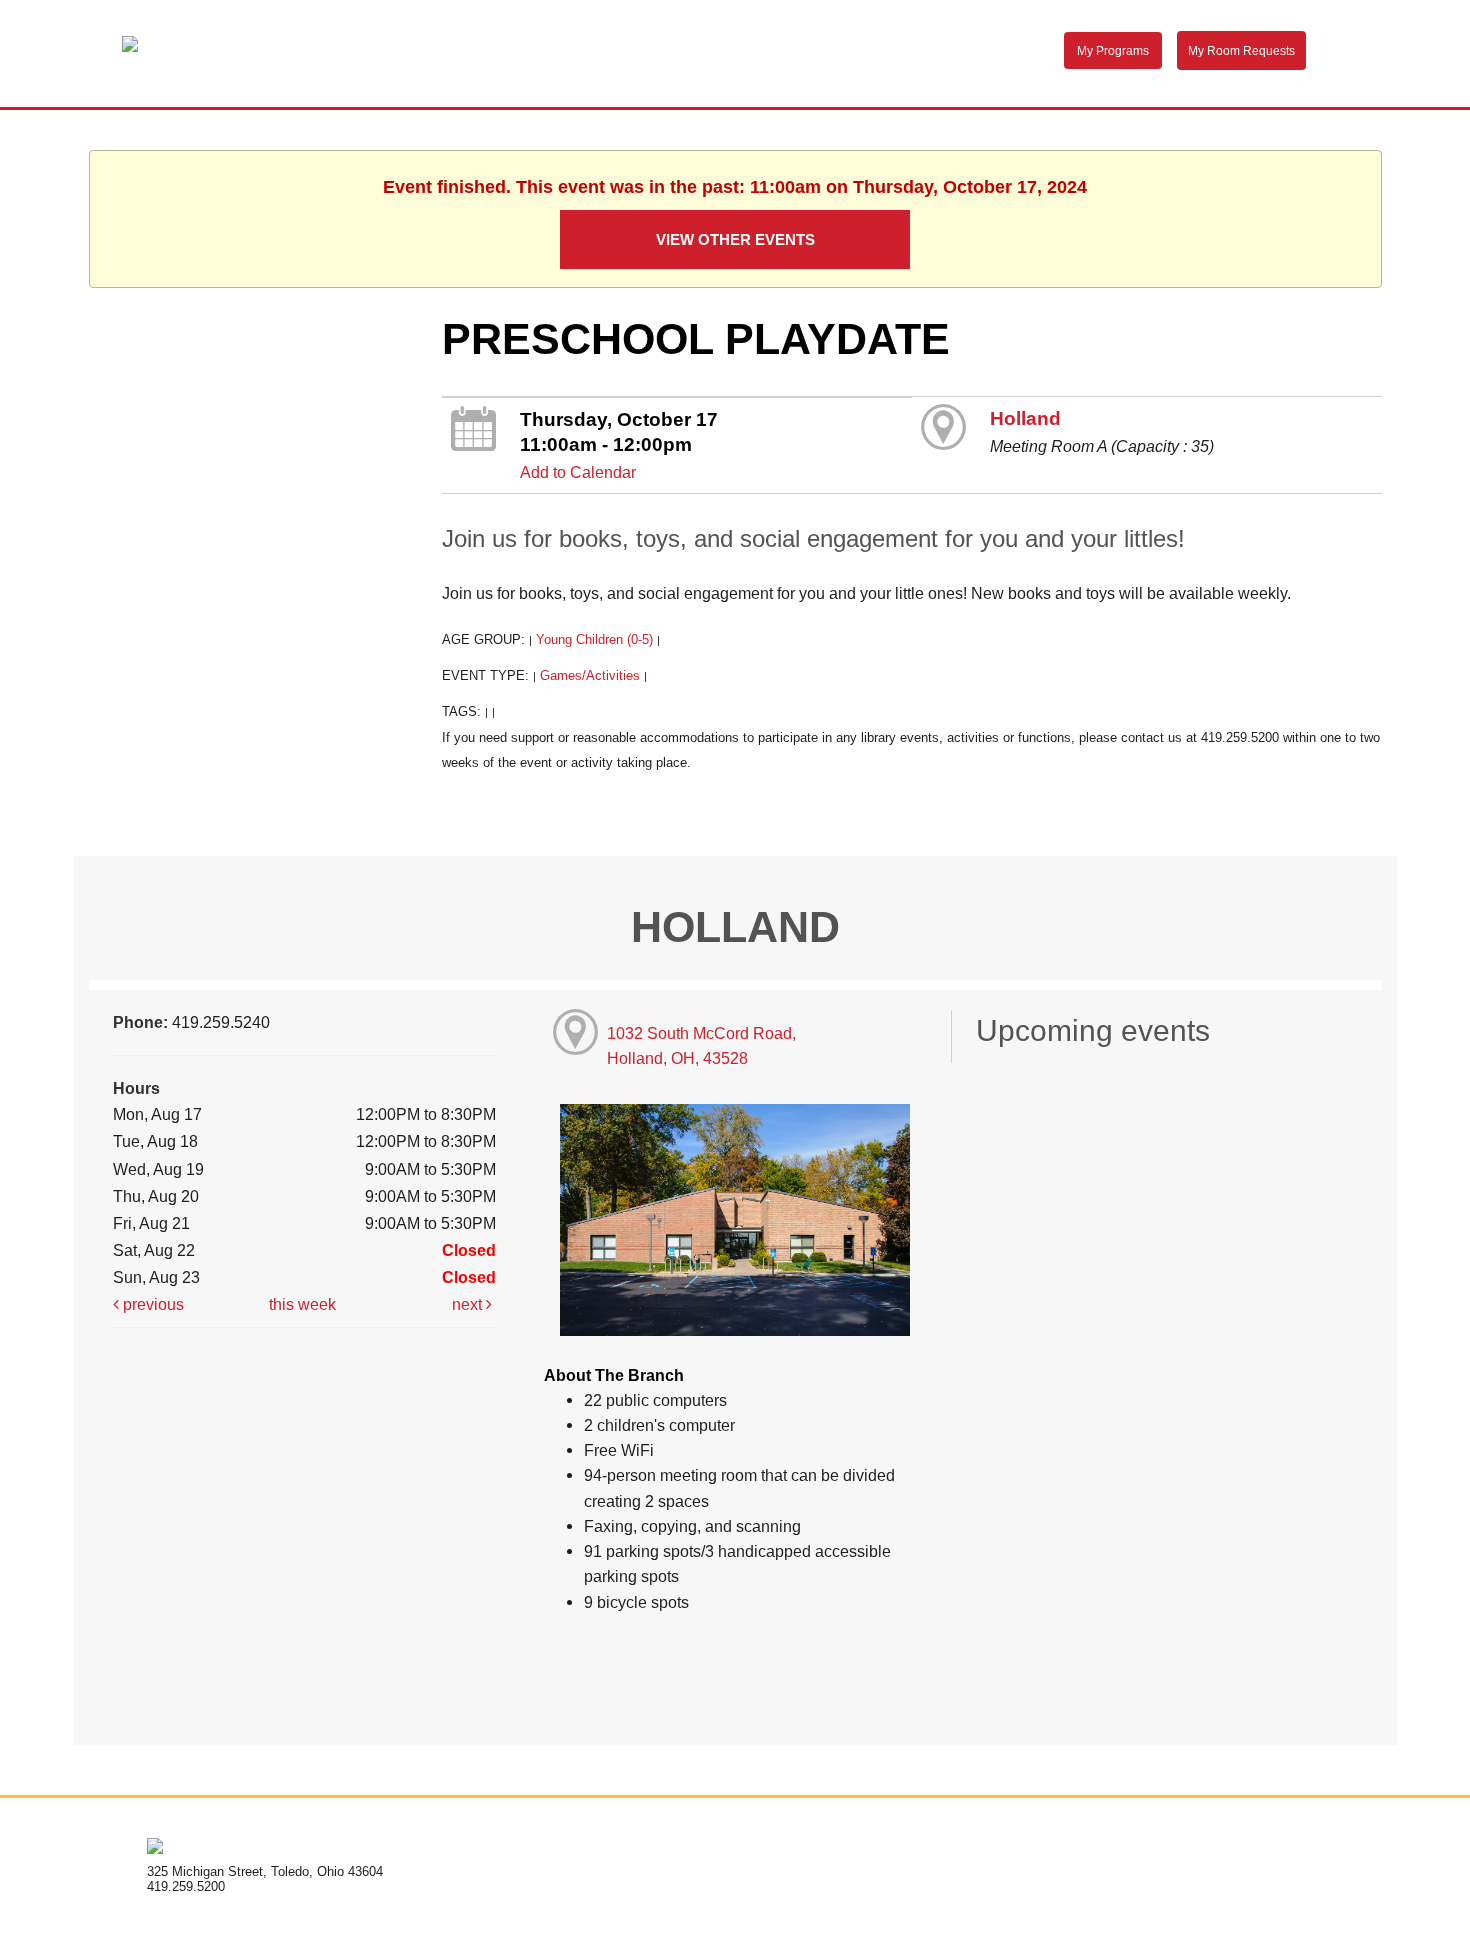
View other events (735, 239)
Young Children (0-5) (594, 639)
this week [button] (302, 1304)
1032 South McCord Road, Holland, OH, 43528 (701, 1045)
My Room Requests (1241, 51)
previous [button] (151, 1304)
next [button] (469, 1304)
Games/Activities (590, 675)
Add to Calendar (578, 472)
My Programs (1113, 51)
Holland (1025, 418)
